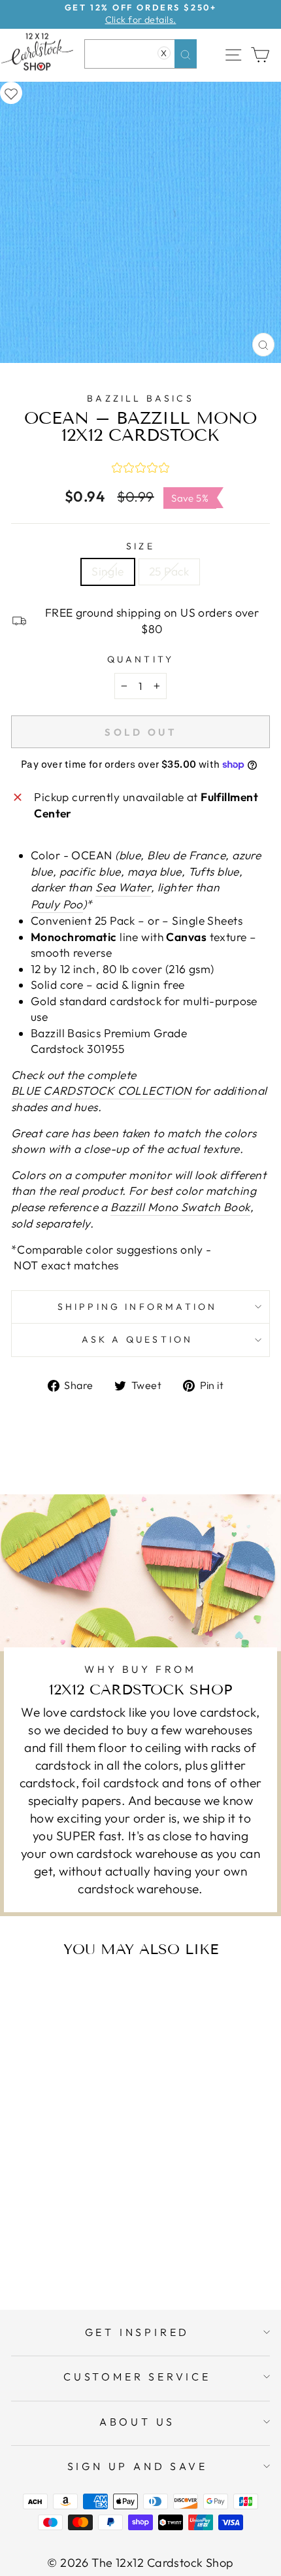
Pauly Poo (57, 904)
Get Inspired (138, 2332)
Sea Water (123, 887)
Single (108, 572)
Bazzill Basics (140, 398)
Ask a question (138, 1339)
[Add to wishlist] (11, 93)
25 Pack (169, 572)
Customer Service (137, 2377)
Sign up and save (138, 2466)
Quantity (141, 659)
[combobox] (140, 54)
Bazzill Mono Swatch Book (180, 1207)
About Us (137, 2422)
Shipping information (138, 1307)
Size (140, 546)
